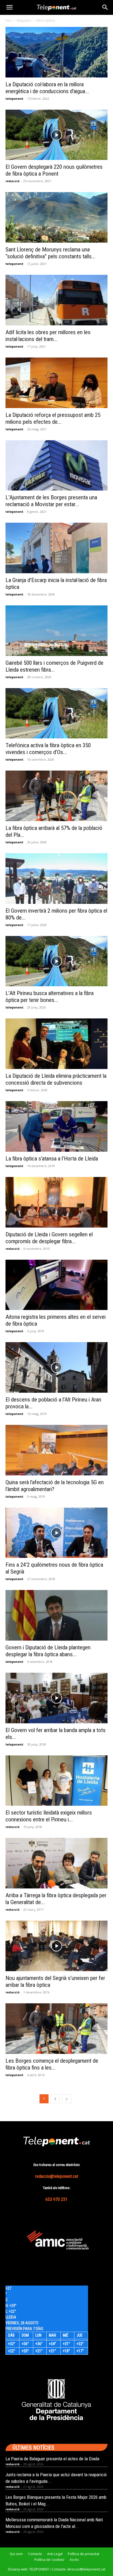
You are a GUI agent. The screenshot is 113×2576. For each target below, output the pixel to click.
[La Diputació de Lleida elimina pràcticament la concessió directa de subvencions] (56, 1044)
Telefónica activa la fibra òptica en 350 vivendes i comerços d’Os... (48, 749)
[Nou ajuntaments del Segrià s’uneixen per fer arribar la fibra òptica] (56, 1946)
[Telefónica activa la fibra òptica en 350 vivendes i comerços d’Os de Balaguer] (56, 713)
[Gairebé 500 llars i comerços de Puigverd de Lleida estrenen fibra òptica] (56, 631)
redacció (12, 181)
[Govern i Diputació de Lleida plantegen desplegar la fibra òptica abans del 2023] (56, 1615)
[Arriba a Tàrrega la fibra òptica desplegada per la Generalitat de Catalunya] (56, 1863)
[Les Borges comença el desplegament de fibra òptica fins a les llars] (56, 2029)
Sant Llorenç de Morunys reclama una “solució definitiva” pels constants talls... (51, 253)
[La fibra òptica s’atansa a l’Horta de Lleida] (56, 1126)
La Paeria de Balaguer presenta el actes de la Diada (52, 2459)
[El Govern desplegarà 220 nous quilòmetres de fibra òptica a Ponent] (56, 135)
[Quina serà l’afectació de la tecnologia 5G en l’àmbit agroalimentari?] (56, 1450)
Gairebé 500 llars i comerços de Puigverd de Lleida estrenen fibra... (54, 666)
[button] (9, 7)
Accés (74, 2560)
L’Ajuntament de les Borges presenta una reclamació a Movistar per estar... (51, 501)
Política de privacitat (84, 2554)
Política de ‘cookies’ (49, 2560)
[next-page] (67, 2099)
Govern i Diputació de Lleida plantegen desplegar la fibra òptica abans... (48, 1651)
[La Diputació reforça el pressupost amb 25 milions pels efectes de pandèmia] (56, 383)
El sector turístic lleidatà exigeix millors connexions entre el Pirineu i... (49, 1816)
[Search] (105, 7)
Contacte (35, 2554)
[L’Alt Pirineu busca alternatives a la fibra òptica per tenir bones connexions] (56, 961)
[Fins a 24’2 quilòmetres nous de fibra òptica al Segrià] (56, 1533)
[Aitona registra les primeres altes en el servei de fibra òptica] (56, 1285)
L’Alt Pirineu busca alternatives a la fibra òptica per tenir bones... (50, 997)
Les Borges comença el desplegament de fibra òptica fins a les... (52, 2064)
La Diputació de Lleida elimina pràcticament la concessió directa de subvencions (56, 1079)
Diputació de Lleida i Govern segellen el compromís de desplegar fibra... (49, 1238)
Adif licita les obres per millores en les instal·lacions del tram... (48, 336)
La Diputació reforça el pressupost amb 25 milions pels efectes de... (53, 418)
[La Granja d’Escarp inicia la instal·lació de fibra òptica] (56, 548)
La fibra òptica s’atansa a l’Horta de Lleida (52, 1159)
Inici (9, 20)
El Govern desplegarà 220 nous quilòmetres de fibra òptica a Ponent (54, 170)
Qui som (16, 2554)
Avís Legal (55, 2554)
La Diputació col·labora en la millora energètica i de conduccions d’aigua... (47, 88)
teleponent (14, 99)
